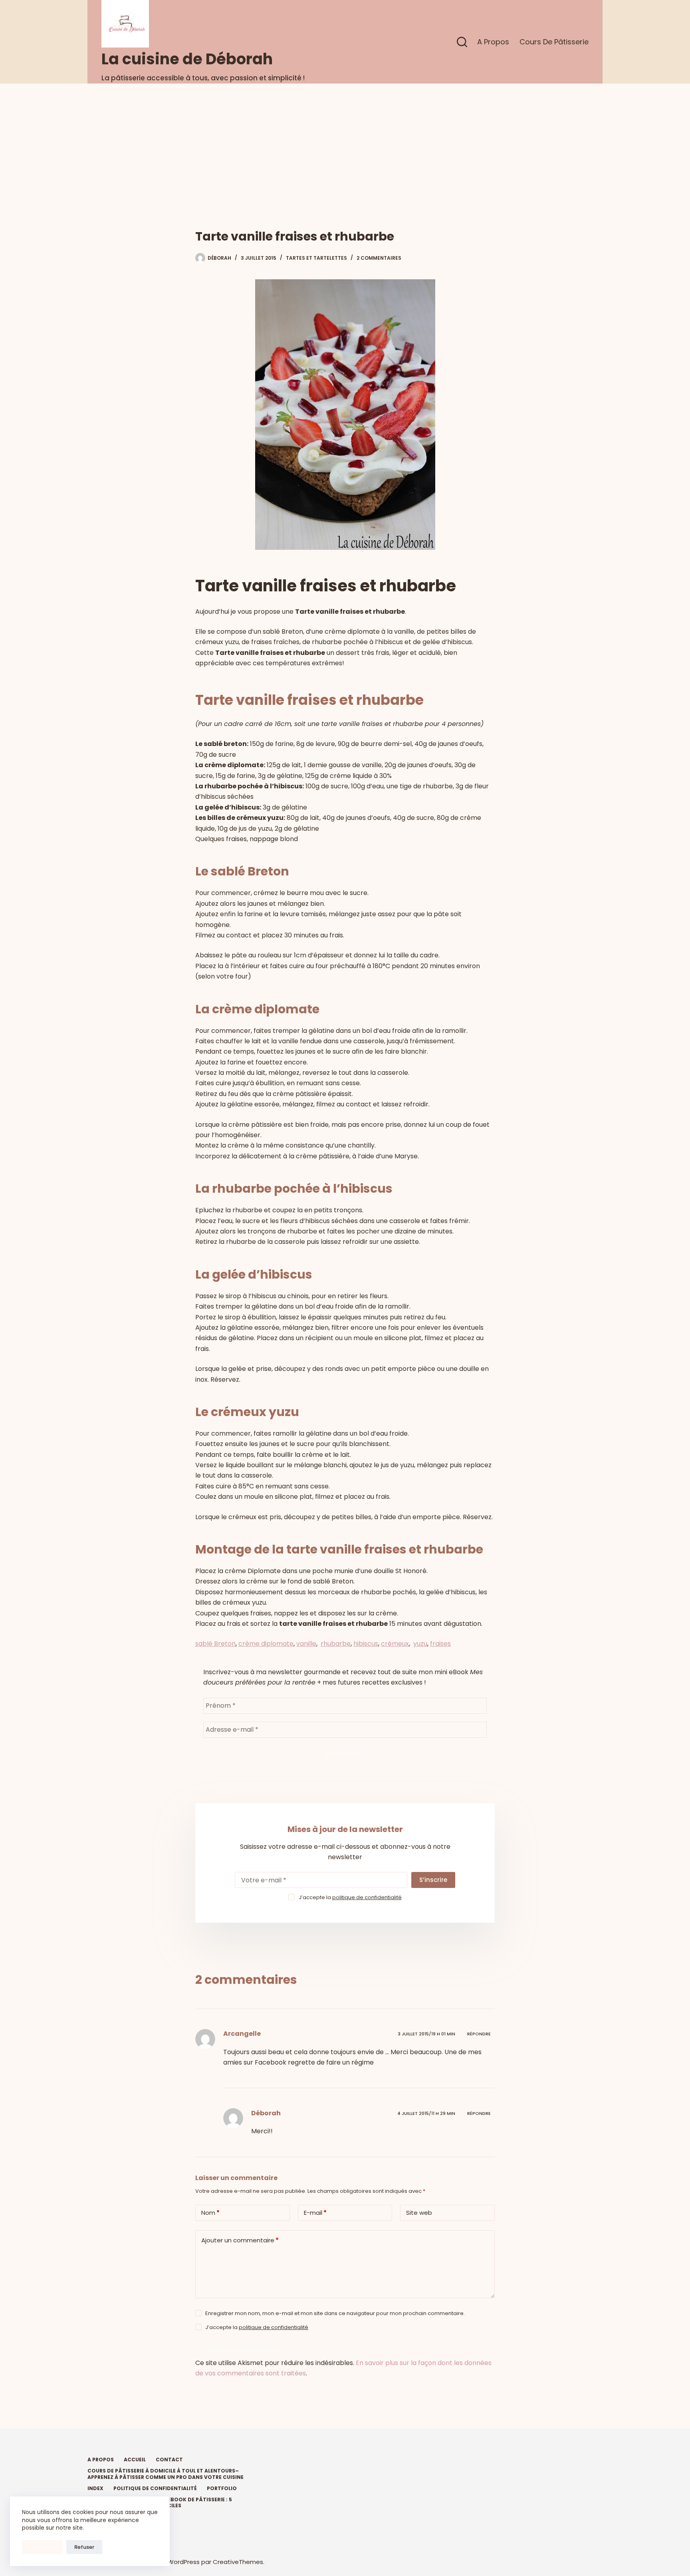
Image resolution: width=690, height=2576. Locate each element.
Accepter (42, 2547)
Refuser (84, 2547)
